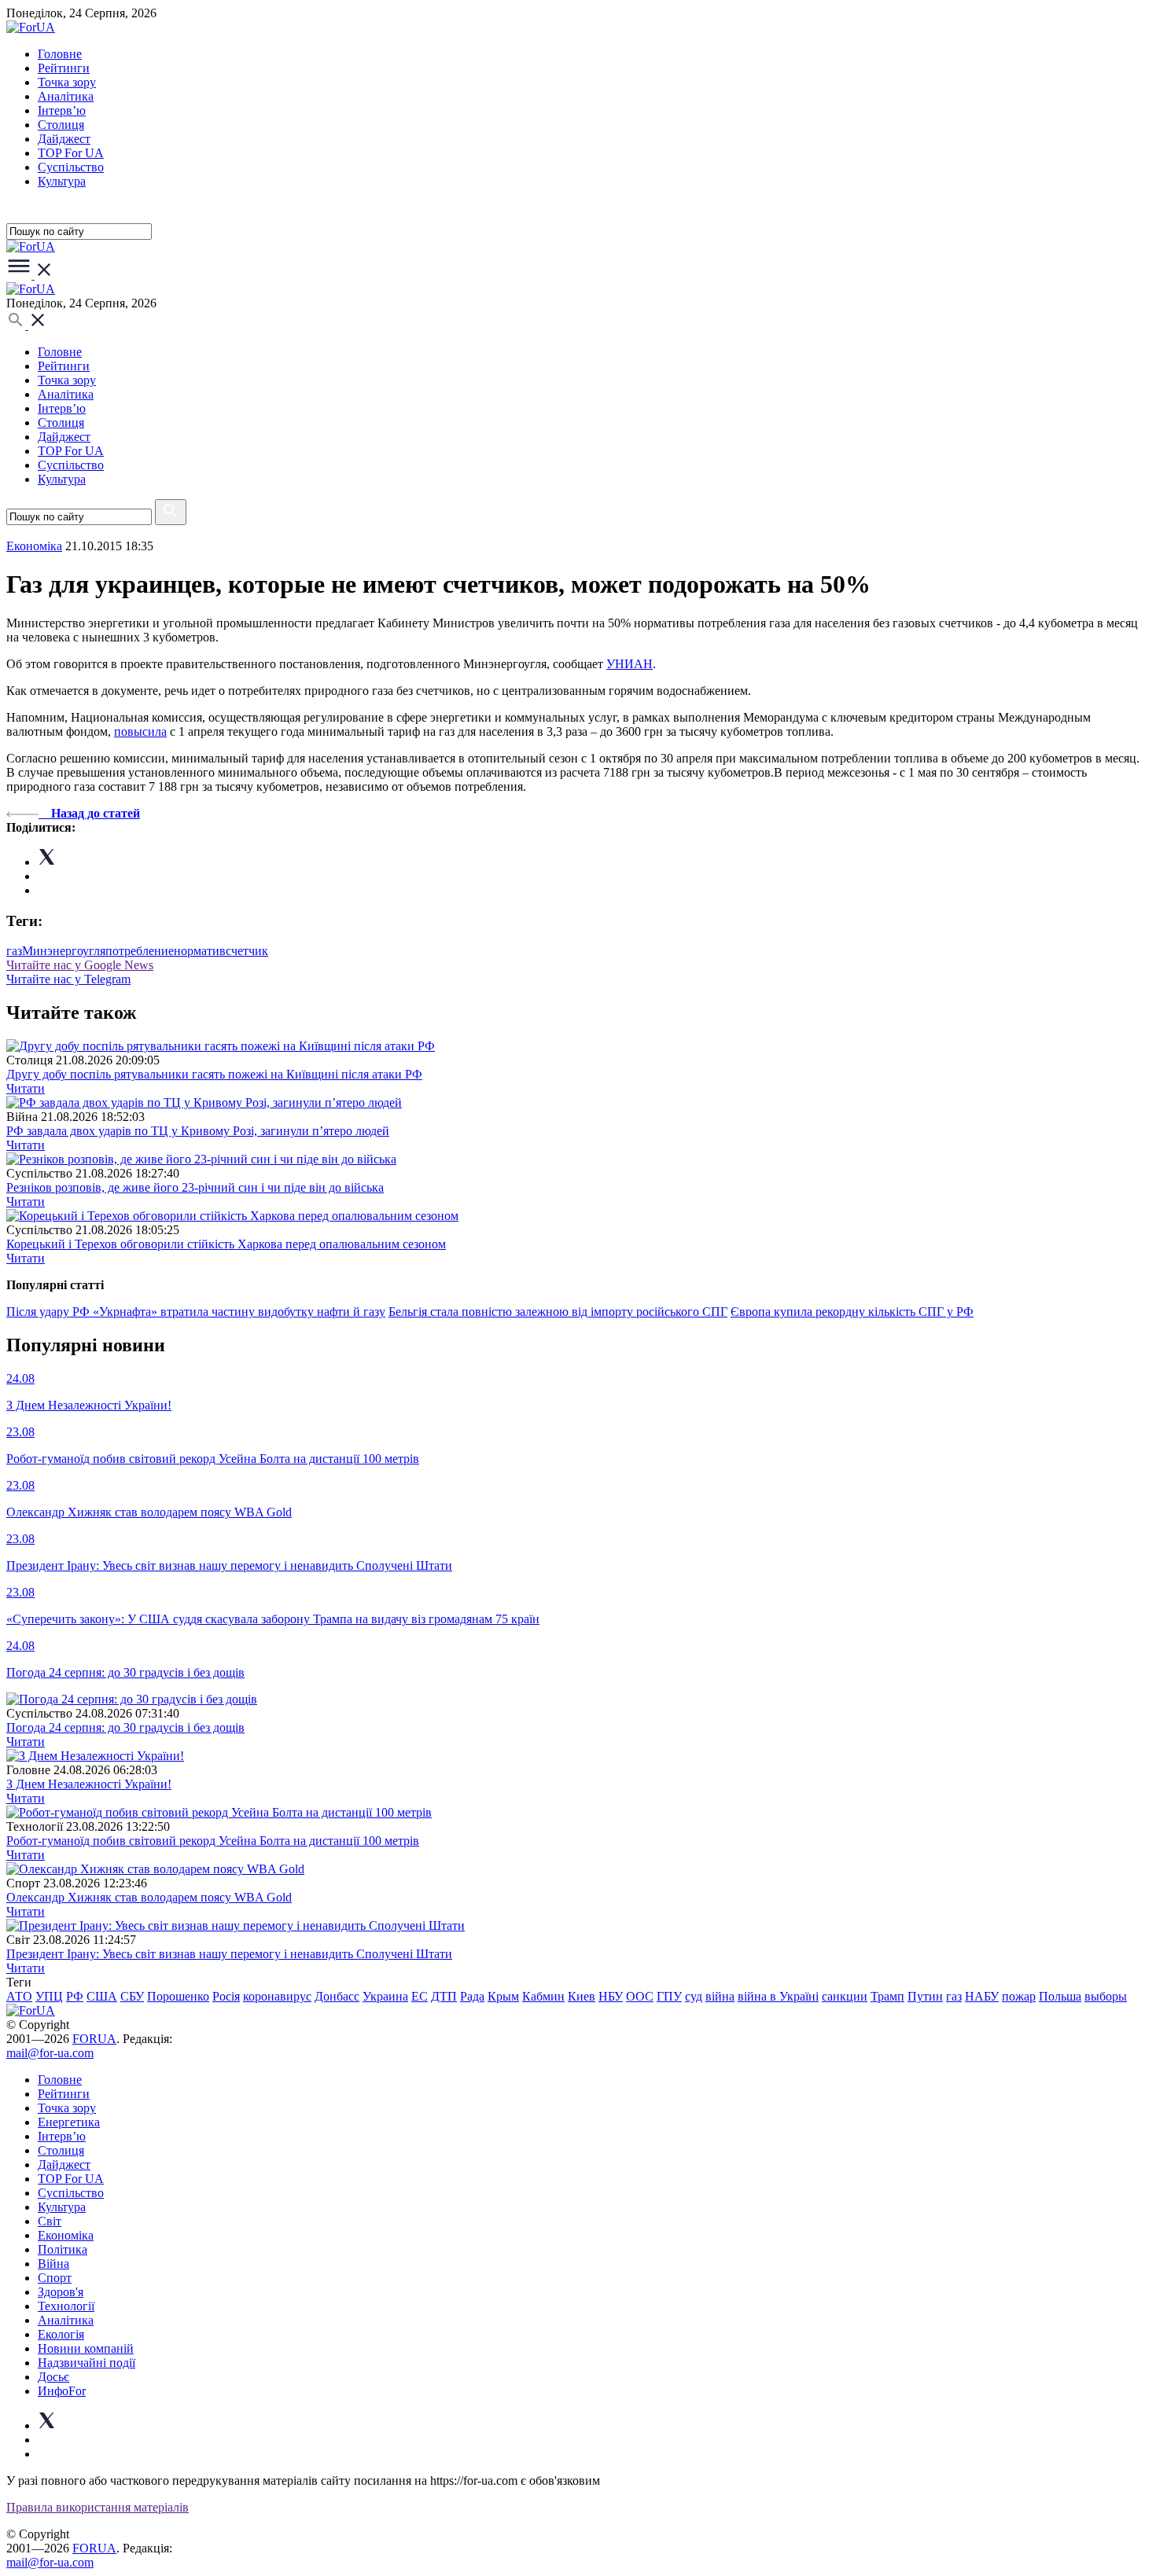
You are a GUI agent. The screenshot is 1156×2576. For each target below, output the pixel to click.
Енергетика (69, 2122)
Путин (925, 1996)
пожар (1019, 1996)
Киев (582, 1996)
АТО (19, 1996)
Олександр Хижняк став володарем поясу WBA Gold (149, 1897)
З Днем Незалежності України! (89, 1784)
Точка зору (67, 82)
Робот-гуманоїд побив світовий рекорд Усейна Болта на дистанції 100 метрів (213, 1841)
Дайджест (64, 139)
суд (694, 1996)
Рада (472, 1996)
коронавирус (277, 1996)
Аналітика (66, 96)
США (102, 1996)
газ (14, 951)
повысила (140, 731)
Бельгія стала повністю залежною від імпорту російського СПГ (558, 1312)
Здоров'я (61, 2292)
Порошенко (178, 1996)
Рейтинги (64, 68)
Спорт (55, 2278)
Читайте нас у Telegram (68, 979)
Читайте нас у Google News (80, 965)
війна (720, 1996)
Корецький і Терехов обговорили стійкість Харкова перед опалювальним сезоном (226, 1244)
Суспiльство (71, 167)
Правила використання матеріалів (98, 2507)
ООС (640, 1996)
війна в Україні (778, 1996)
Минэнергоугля (64, 951)
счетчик (247, 951)
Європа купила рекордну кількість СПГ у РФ (852, 1312)
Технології (66, 2306)
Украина (385, 1996)
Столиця (61, 125)
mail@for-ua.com (50, 2053)
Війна (53, 2264)
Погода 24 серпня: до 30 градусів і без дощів (125, 1727)
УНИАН (630, 664)
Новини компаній (86, 2348)
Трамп (887, 1996)
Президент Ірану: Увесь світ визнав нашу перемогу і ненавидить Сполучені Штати (229, 1954)
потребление (140, 951)
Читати (26, 1088)
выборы (1106, 1996)
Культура (62, 181)
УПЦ (49, 1996)
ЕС (420, 1996)
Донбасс (337, 1996)
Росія (226, 1996)
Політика (63, 2249)
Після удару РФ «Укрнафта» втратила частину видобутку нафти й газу (196, 1312)
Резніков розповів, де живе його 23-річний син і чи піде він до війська (195, 1187)
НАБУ (982, 1996)
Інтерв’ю (62, 110)
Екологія (61, 2334)
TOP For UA (71, 153)
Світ (50, 2221)
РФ (75, 1996)
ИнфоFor (62, 2391)
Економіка (34, 546)
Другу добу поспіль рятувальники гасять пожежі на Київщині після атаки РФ (214, 1074)
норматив (200, 951)
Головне (60, 54)
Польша (1060, 1996)
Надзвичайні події (87, 2363)
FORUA (94, 2039)
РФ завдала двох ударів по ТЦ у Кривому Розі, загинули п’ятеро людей (198, 1131)
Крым (503, 1996)
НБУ (611, 1996)
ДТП (444, 1996)
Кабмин (543, 1996)
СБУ (132, 1996)
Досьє (53, 2377)
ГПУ (669, 1996)
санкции (845, 1996)
